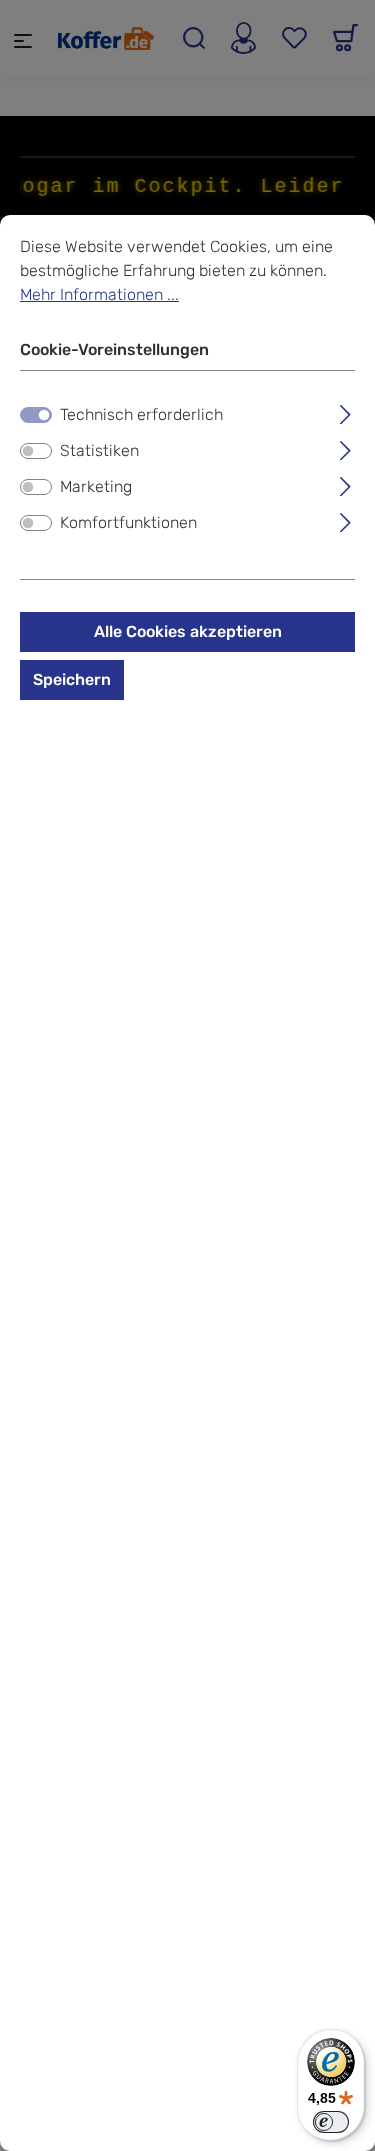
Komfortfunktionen (128, 522)
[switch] (36, 451)
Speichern (72, 679)
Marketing (96, 486)
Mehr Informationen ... (99, 294)
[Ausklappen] (345, 412)
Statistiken (99, 450)
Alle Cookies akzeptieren (188, 631)
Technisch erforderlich (141, 414)
